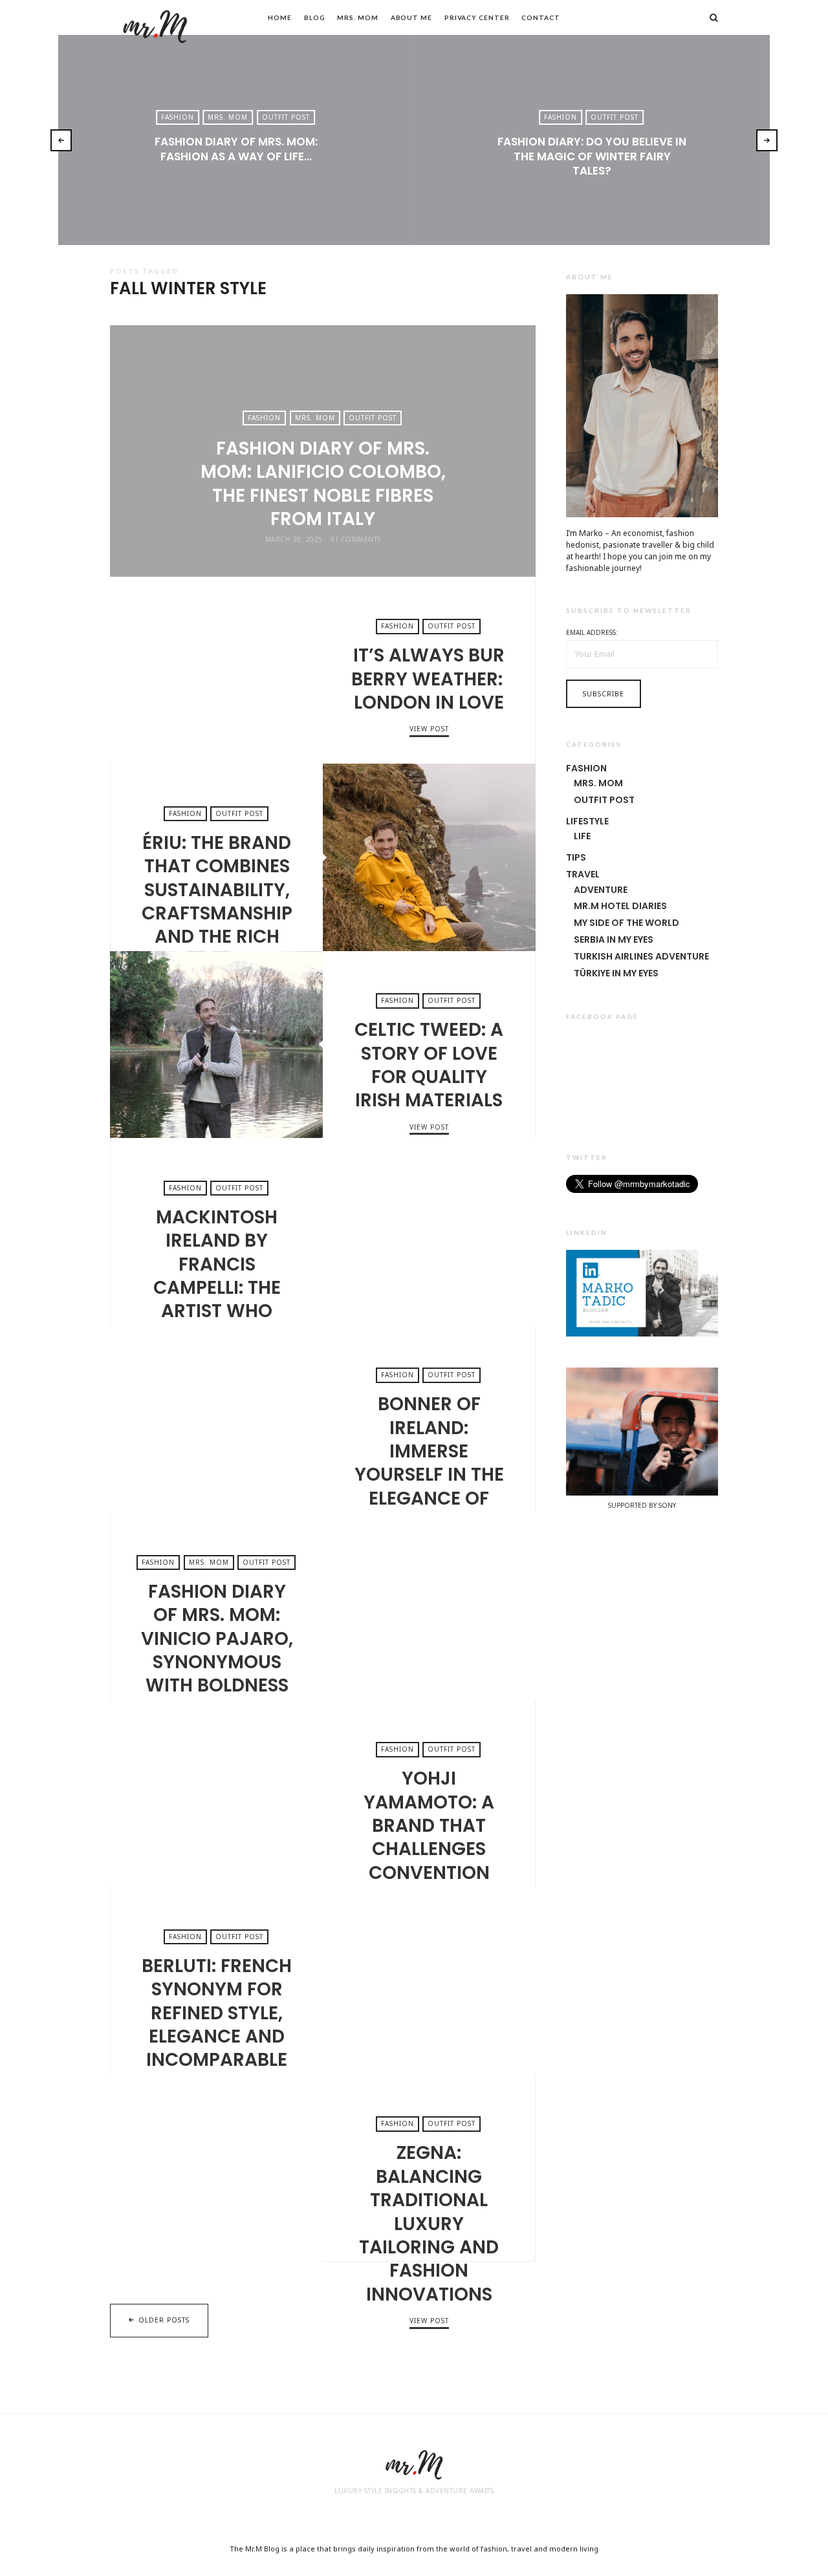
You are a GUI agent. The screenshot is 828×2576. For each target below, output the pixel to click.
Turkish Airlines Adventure (641, 956)
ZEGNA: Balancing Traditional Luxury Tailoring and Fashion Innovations (216, 2168)
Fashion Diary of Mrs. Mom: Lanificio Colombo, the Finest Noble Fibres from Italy (323, 484)
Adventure (601, 890)
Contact (540, 17)
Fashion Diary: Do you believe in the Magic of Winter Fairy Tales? (592, 156)
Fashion (178, 117)
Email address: (592, 632)
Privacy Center (477, 17)
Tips (576, 857)
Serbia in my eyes (614, 939)
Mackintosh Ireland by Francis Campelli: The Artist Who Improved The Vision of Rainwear (429, 1232)
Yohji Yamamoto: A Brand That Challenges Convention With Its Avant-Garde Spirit (216, 1794)
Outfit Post (286, 117)
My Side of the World (626, 923)
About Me (411, 17)
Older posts (164, 2320)
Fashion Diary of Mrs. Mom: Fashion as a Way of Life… (236, 149)
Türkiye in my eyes (616, 973)
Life (582, 836)
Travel (583, 874)
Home (280, 17)
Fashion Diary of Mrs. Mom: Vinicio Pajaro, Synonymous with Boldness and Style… (429, 1606)
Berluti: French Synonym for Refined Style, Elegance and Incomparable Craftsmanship (429, 1980)
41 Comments (355, 539)
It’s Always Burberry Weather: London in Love (216, 671)
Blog (315, 17)
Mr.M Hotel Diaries (620, 906)
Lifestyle (587, 821)
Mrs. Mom (357, 17)
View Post (236, 178)
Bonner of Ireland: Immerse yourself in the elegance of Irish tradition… (216, 1419)
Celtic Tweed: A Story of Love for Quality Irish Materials (216, 1045)
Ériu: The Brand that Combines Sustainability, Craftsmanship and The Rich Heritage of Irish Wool (429, 857)
